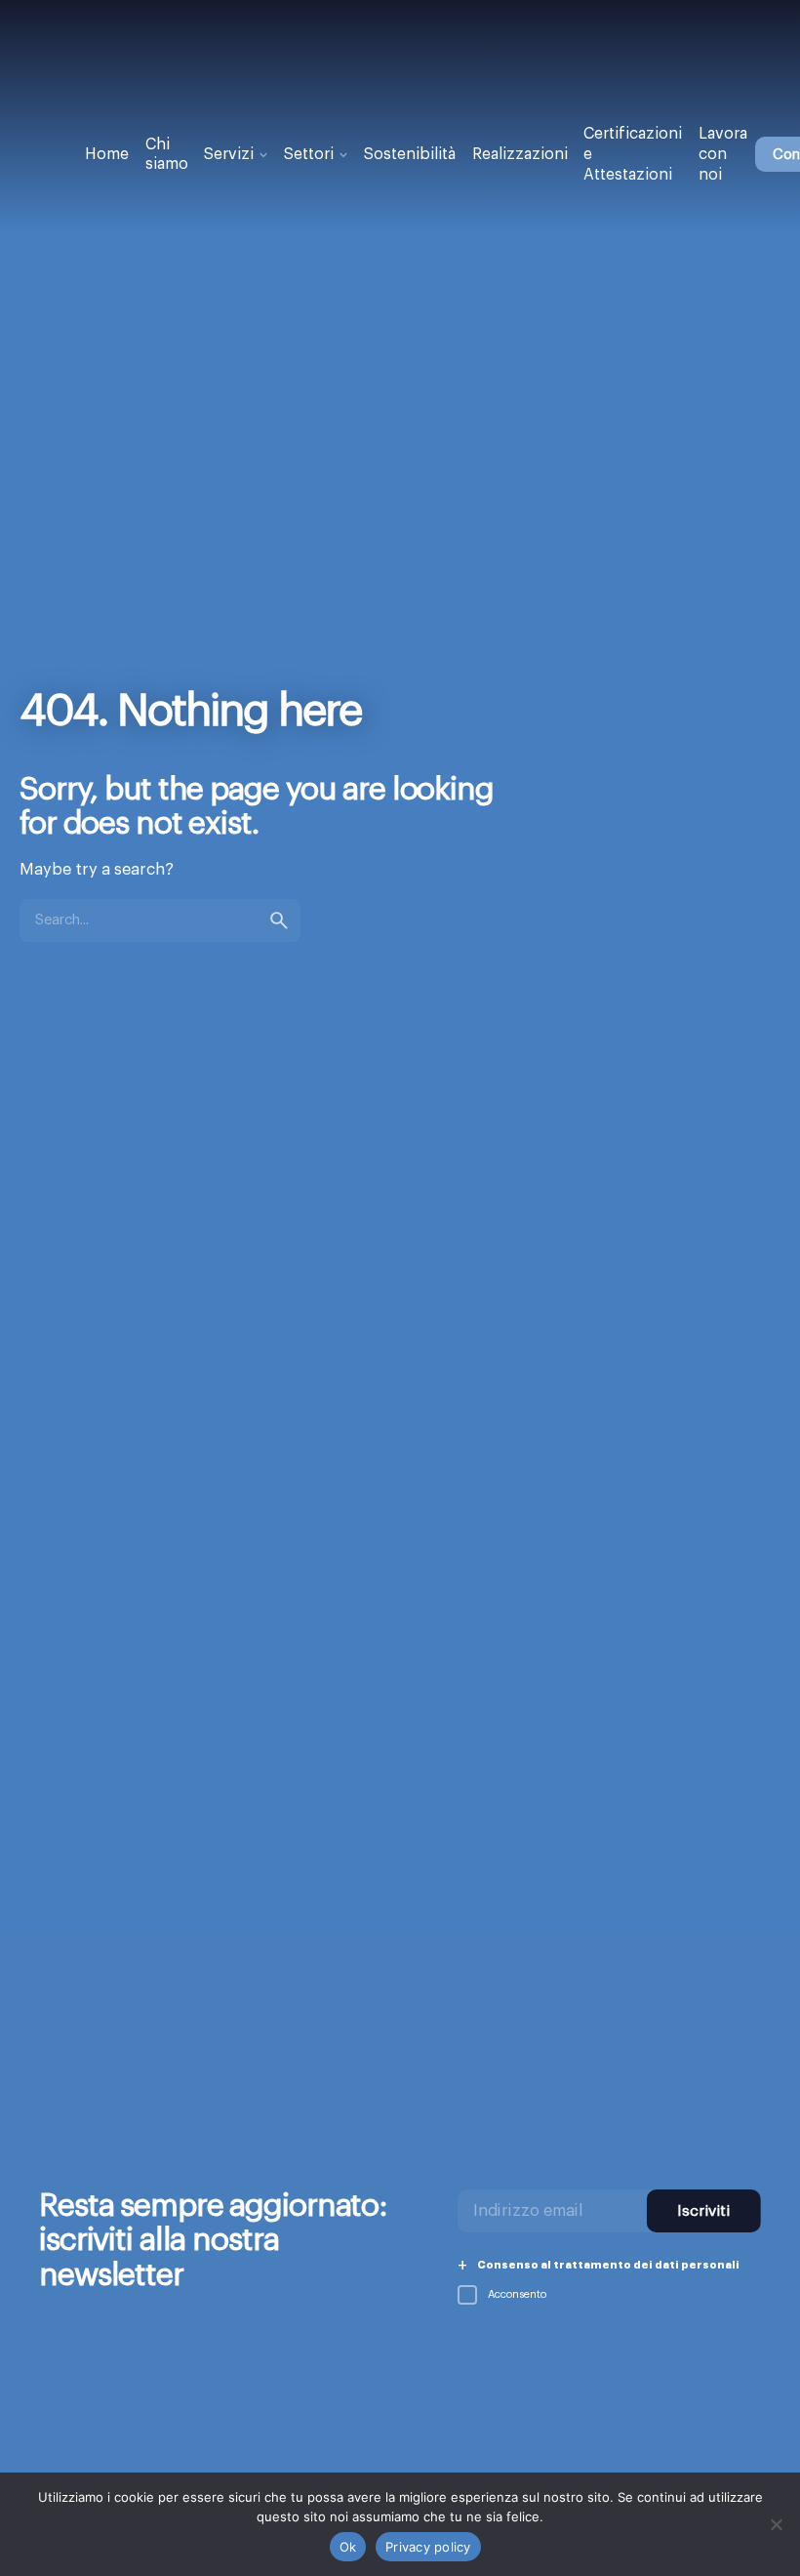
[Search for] (160, 920)
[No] (776, 2524)
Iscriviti (703, 2211)
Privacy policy (428, 2547)
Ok (348, 2547)
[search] (279, 920)
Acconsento (516, 2294)
